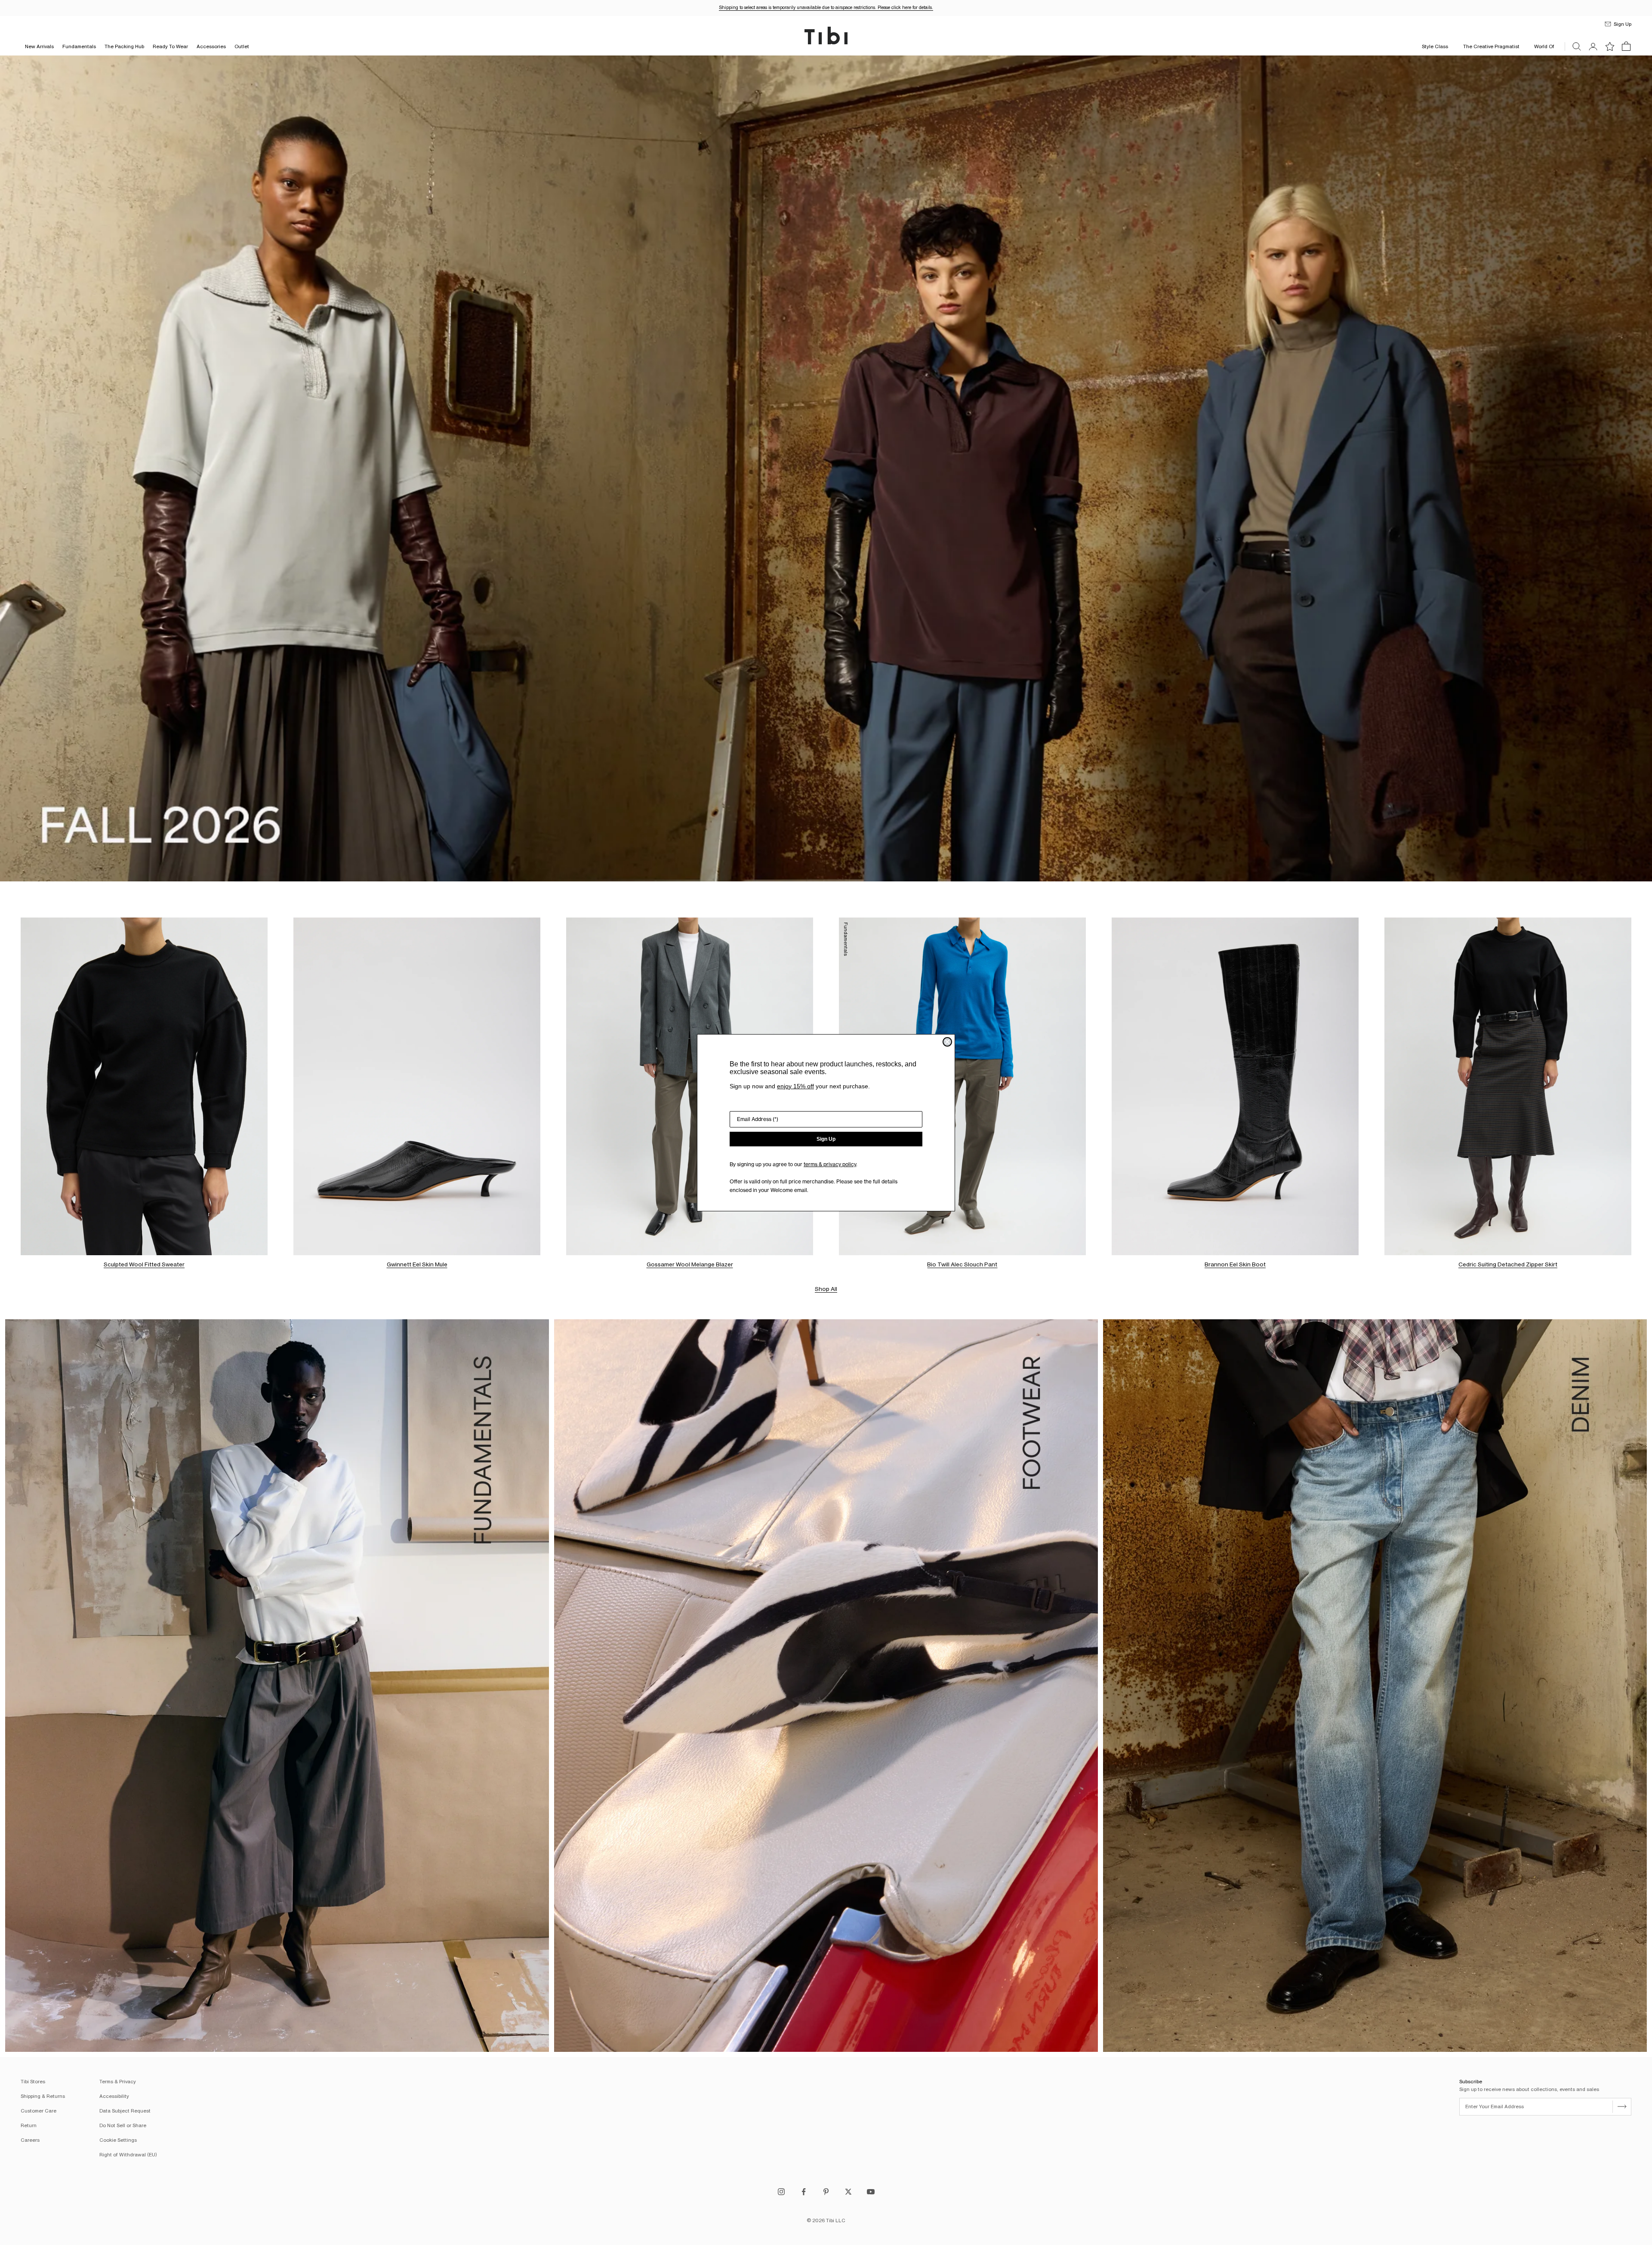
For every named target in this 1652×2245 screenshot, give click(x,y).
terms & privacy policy (830, 1164)
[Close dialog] (947, 1042)
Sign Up (826, 1139)
